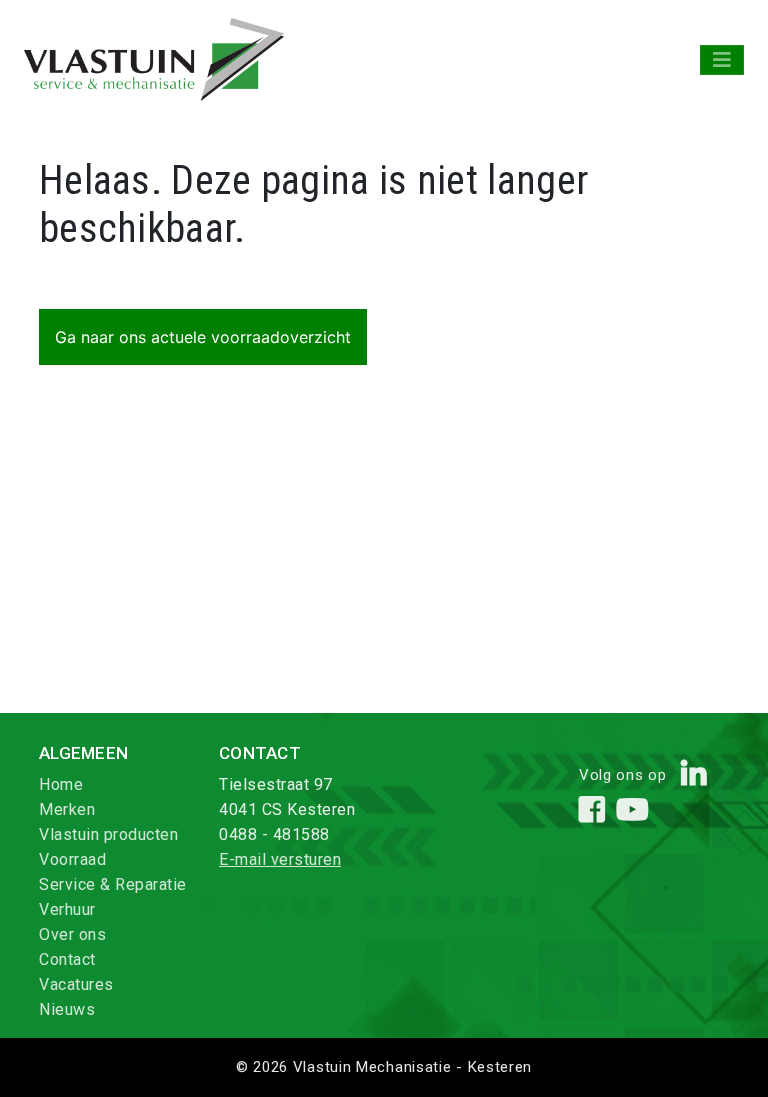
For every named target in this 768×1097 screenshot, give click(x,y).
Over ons (72, 934)
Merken (67, 809)
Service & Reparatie (113, 884)
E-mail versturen (280, 859)
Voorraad (72, 859)
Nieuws (67, 1009)
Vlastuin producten (108, 834)
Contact (67, 959)
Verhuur (67, 909)
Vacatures (76, 984)
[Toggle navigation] (722, 60)
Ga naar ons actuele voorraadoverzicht (203, 337)
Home (61, 784)
